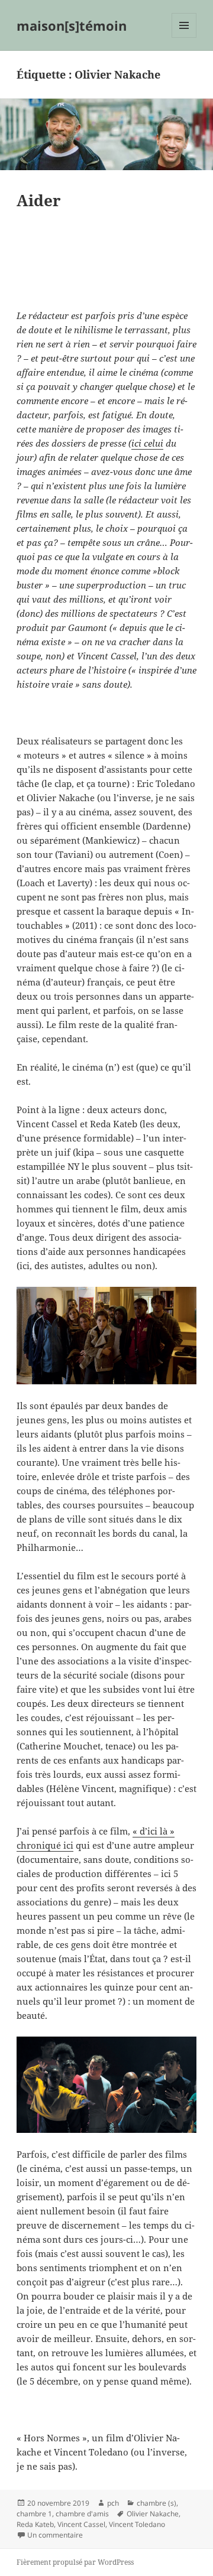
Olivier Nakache (153, 2514)
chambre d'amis (82, 2514)
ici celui (147, 443)
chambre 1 (34, 2514)
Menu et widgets (184, 38)
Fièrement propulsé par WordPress (75, 2562)
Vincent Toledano (137, 2524)
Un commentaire (55, 2535)
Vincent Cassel (81, 2524)
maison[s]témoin (72, 25)
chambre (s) (156, 2503)
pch (113, 2503)
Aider (39, 200)
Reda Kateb (35, 2524)
